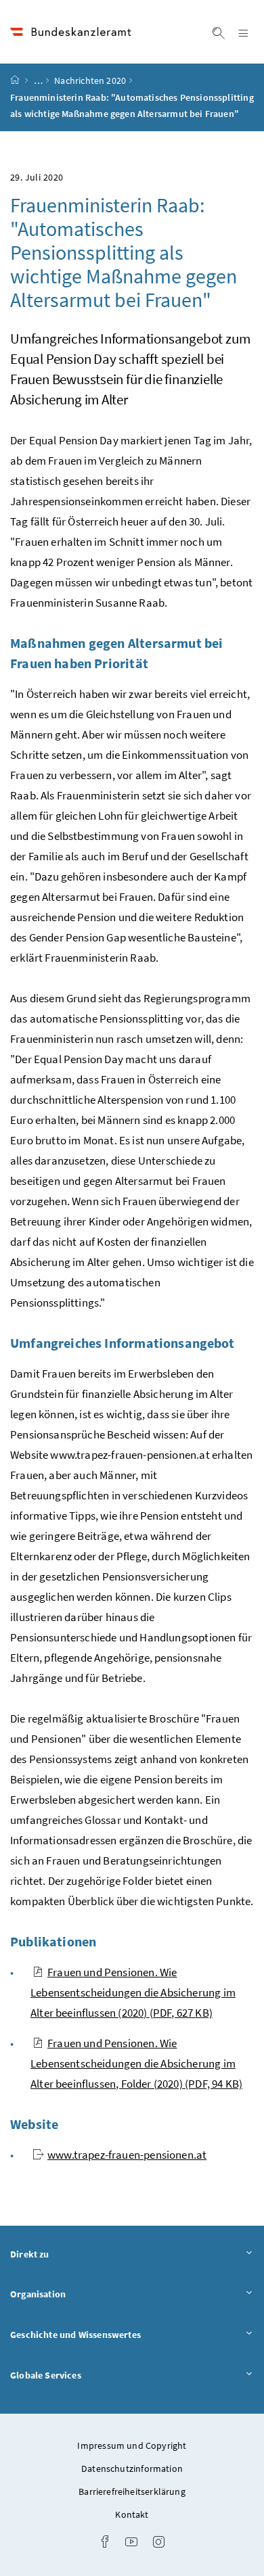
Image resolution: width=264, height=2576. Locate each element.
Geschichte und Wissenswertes (113, 2334)
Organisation (75, 2294)
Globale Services (83, 2375)
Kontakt (132, 2514)
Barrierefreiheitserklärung (132, 2491)
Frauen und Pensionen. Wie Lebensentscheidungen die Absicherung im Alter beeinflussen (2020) (133, 1992)
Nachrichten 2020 (90, 80)
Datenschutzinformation (132, 2468)
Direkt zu (67, 2254)
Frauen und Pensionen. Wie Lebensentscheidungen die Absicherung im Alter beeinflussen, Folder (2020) (136, 2063)
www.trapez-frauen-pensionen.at (127, 2155)
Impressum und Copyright (132, 2445)
